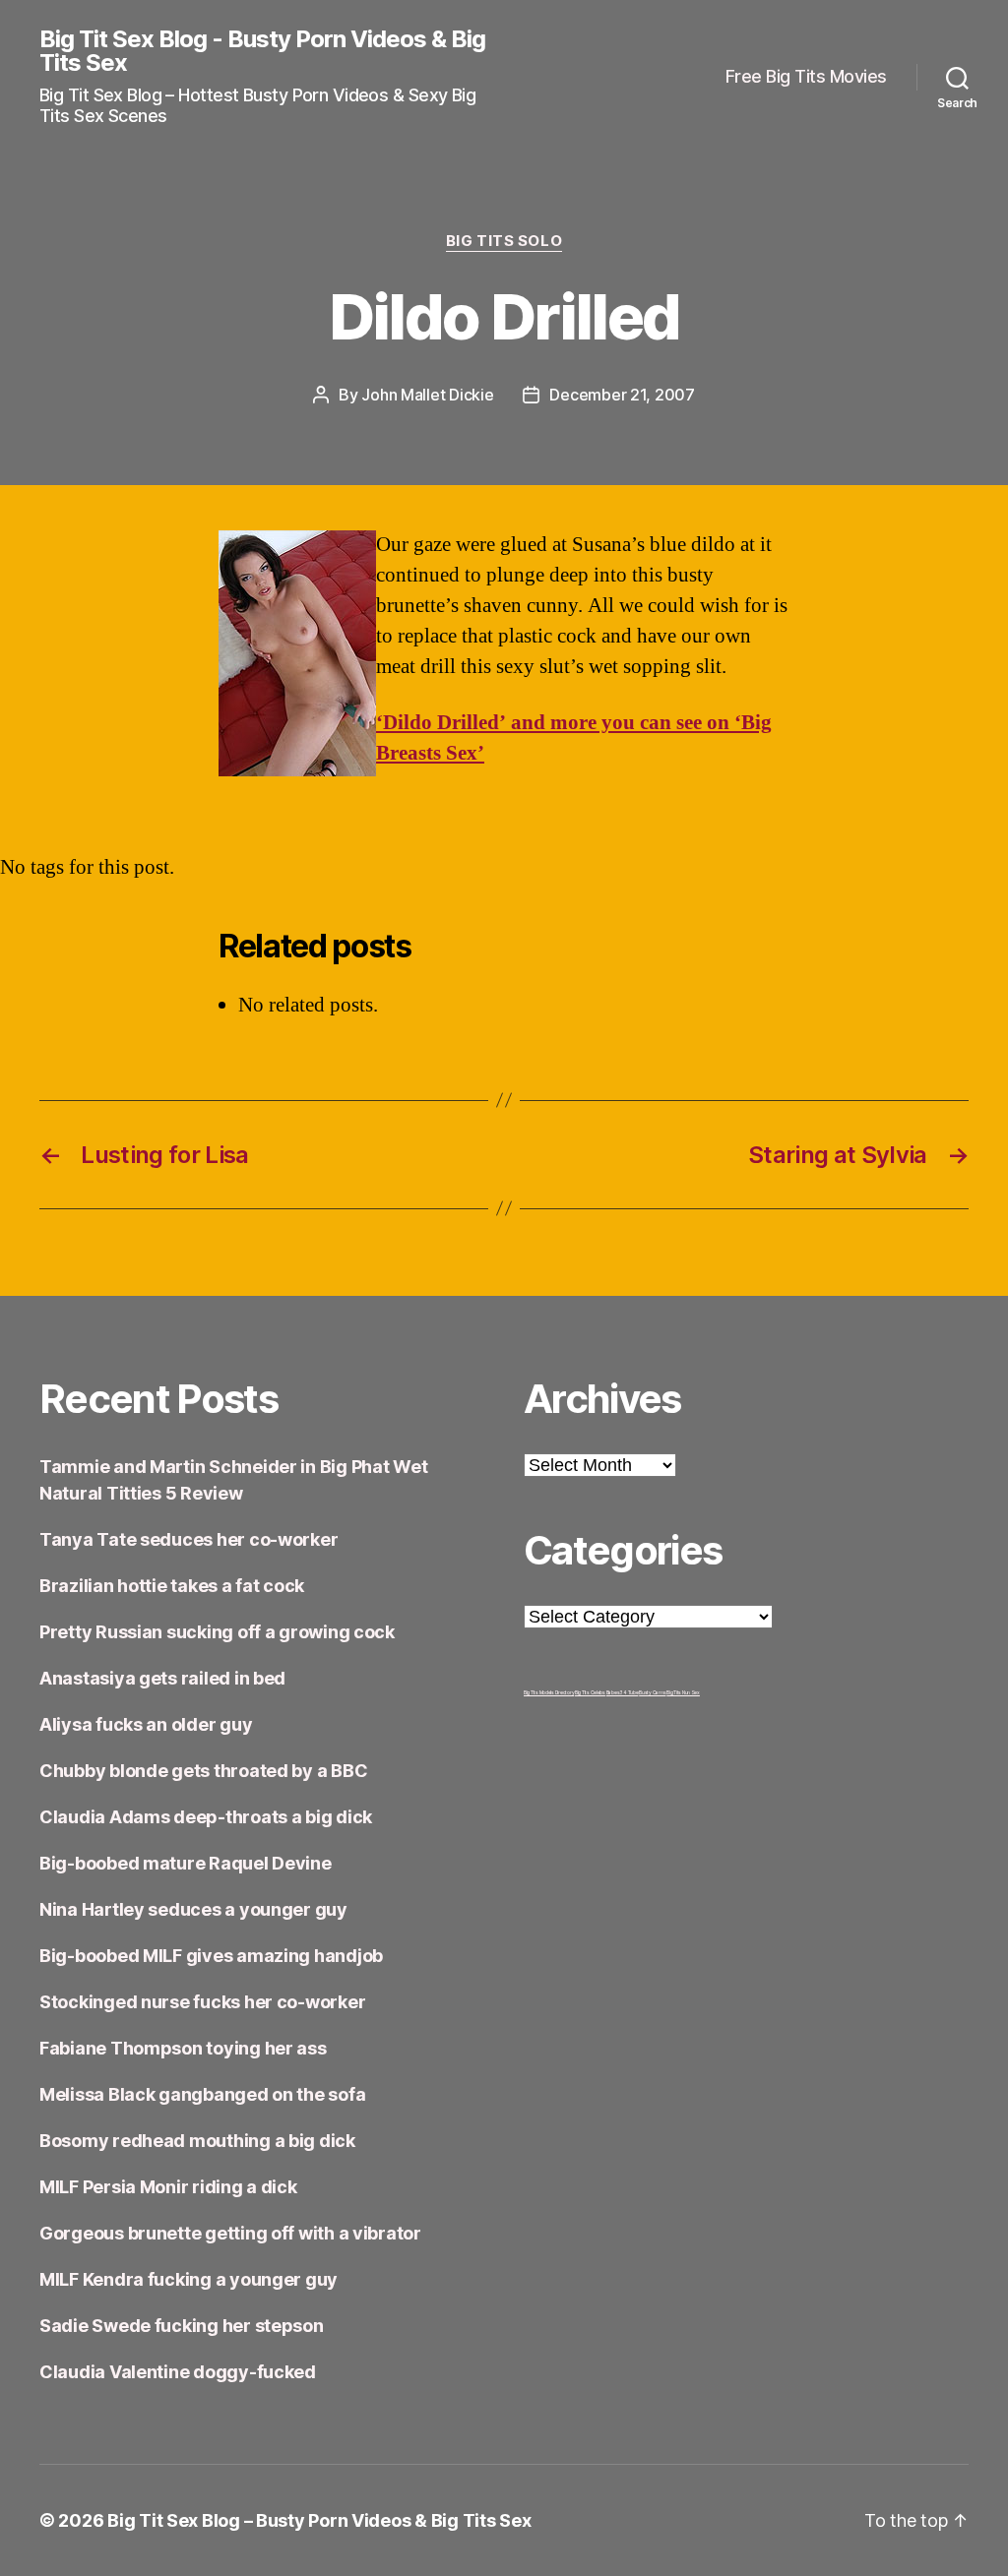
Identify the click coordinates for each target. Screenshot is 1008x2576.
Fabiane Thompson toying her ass (183, 2048)
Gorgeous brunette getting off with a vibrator (230, 2233)
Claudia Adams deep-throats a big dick (206, 1817)
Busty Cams (652, 1692)
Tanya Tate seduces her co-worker (189, 1539)
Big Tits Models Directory (549, 1692)
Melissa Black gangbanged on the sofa (202, 2094)
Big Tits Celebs (590, 1692)
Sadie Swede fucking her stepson (182, 2326)
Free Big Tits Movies (806, 76)
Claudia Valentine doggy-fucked (178, 2372)
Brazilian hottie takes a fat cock (172, 1586)
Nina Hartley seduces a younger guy (193, 1909)
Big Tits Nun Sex (683, 1692)
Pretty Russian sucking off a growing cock (217, 1632)
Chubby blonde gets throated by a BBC (203, 1771)
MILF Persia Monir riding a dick (168, 2187)
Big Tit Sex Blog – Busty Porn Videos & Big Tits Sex (319, 2520)
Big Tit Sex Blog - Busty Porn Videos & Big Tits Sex (262, 51)
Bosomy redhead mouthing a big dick (197, 2141)
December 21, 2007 (622, 395)
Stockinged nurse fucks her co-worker (202, 2002)
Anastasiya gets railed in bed (162, 1678)
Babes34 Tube (623, 1692)
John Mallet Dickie (427, 395)
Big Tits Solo (504, 241)
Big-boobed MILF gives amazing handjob (211, 1956)
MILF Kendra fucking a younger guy (189, 2279)
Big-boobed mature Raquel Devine (186, 1863)
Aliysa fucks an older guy (146, 1724)
